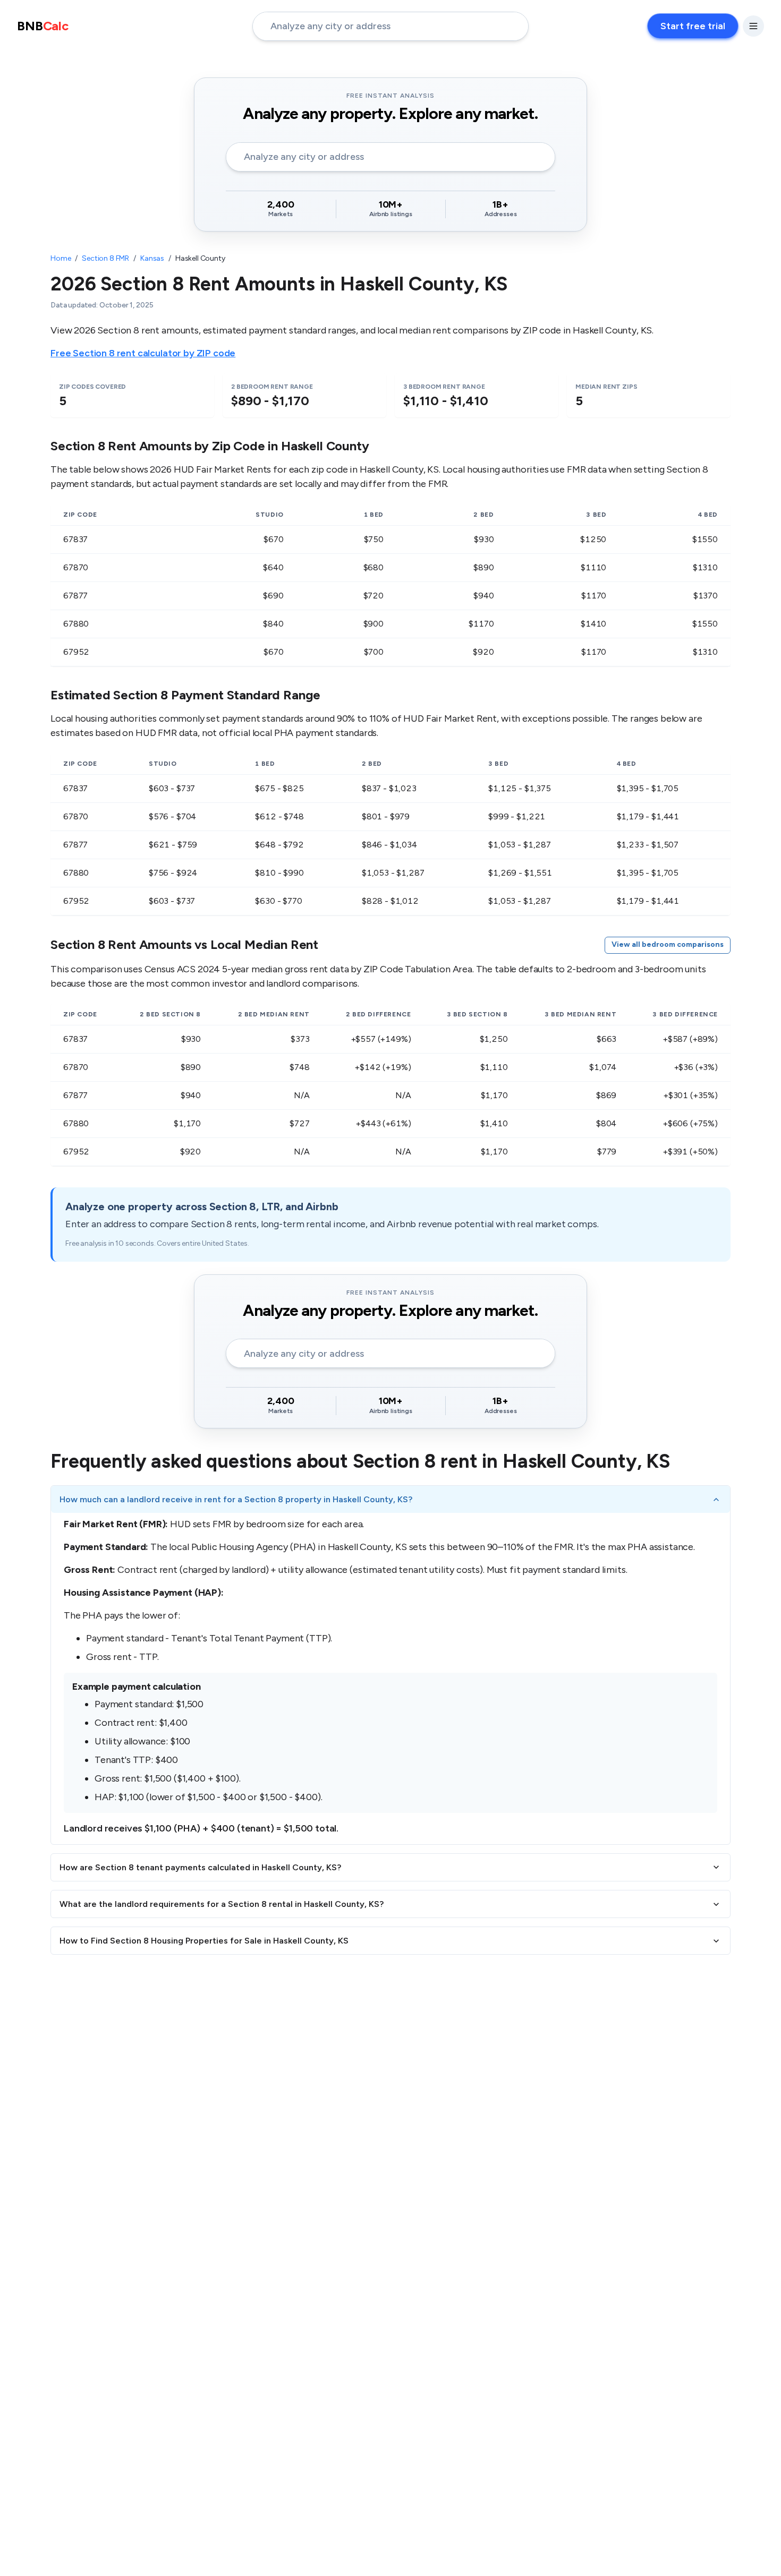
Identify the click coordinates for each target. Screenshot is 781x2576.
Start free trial (693, 26)
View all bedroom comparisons (668, 944)
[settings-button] (753, 26)
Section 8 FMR (105, 258)
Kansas (152, 258)
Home (61, 258)
